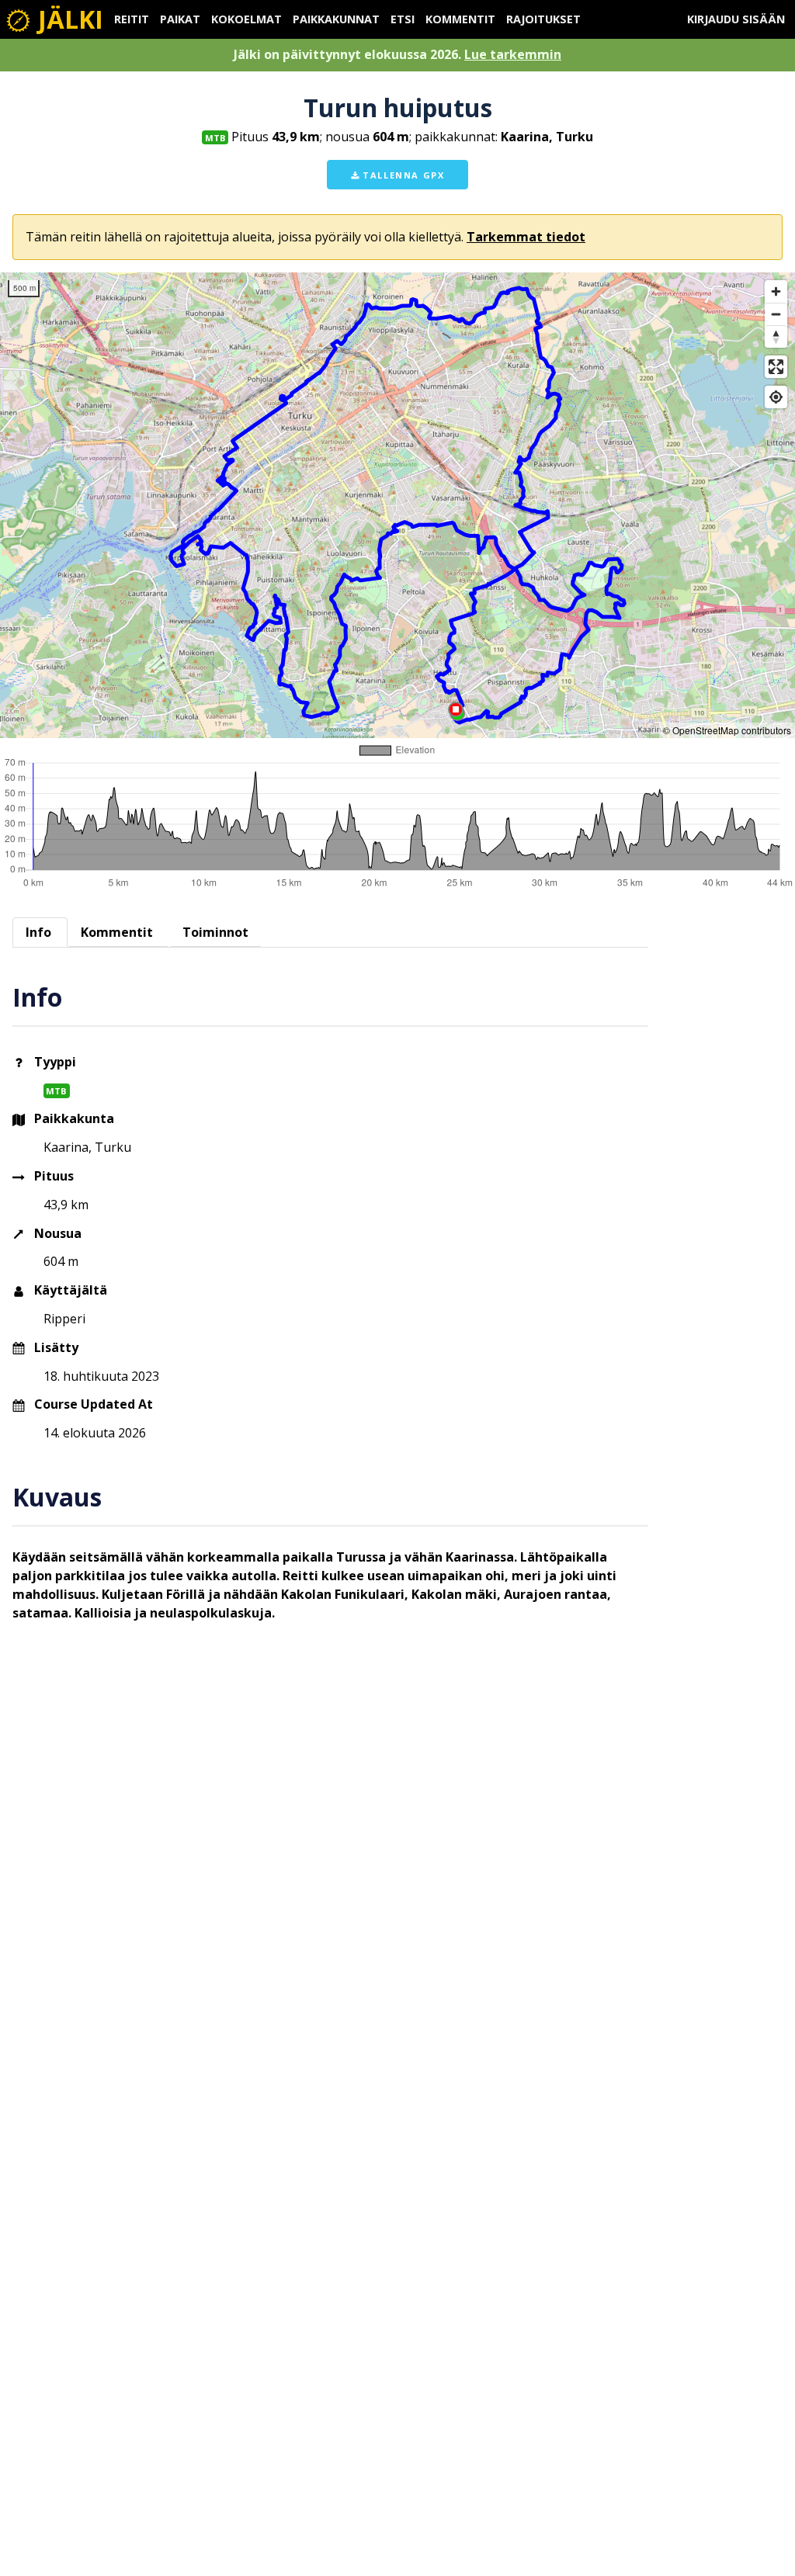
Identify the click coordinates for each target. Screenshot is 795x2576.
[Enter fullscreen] (776, 367)
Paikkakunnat (336, 19)
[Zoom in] (776, 291)
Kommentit (460, 19)
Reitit (132, 19)
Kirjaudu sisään (736, 19)
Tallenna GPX (402, 175)
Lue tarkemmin (513, 54)
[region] (397, 505)
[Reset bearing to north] (776, 336)
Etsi (403, 19)
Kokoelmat (246, 19)
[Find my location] (776, 397)
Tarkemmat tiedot (526, 237)
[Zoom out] (776, 314)
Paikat (180, 19)
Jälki (68, 19)
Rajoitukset (543, 19)
